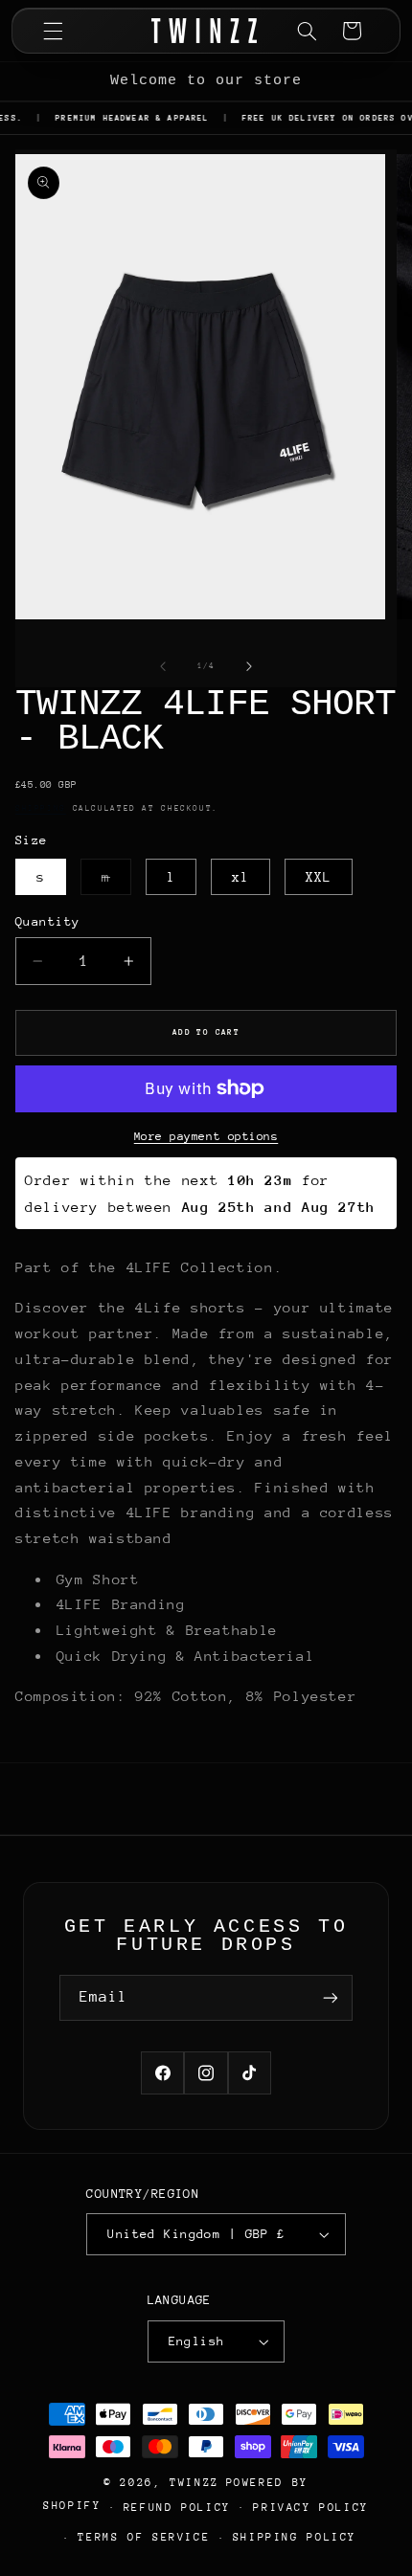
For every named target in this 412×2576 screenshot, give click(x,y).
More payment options (206, 1136)
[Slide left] (163, 666)
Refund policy (177, 2508)
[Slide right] (249, 666)
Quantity (47, 921)
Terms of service (144, 2537)
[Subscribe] (331, 1997)
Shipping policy (295, 2537)
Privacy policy (311, 2508)
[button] (53, 31)
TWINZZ (195, 2483)
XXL (319, 877)
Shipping (41, 808)
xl (240, 877)
